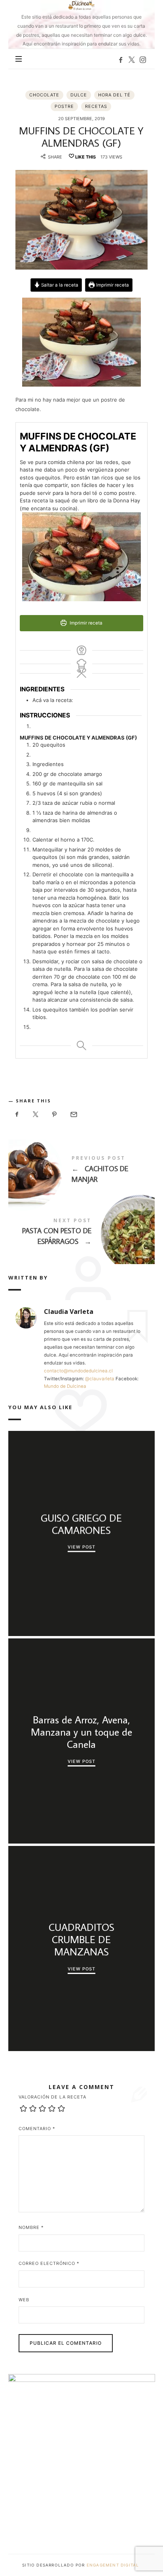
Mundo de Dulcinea (65, 1386)
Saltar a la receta (59, 285)
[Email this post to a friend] (73, 1114)
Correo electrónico (49, 2263)
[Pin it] (55, 1114)
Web (24, 2300)
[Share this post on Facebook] (17, 1114)
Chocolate (44, 95)
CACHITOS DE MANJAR (82, 1171)
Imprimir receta (112, 285)
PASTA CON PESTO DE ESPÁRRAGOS (82, 1233)
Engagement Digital (114, 2565)
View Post (81, 1547)
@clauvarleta (100, 1379)
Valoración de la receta (52, 2097)
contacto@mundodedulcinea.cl (78, 1371)
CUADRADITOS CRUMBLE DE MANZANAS (81, 1940)
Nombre (31, 2227)
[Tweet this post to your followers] (36, 1114)
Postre (64, 106)
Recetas (96, 106)
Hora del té (114, 95)
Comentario (37, 2129)
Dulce (79, 95)
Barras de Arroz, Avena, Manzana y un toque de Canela (81, 1732)
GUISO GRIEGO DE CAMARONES (81, 1524)
